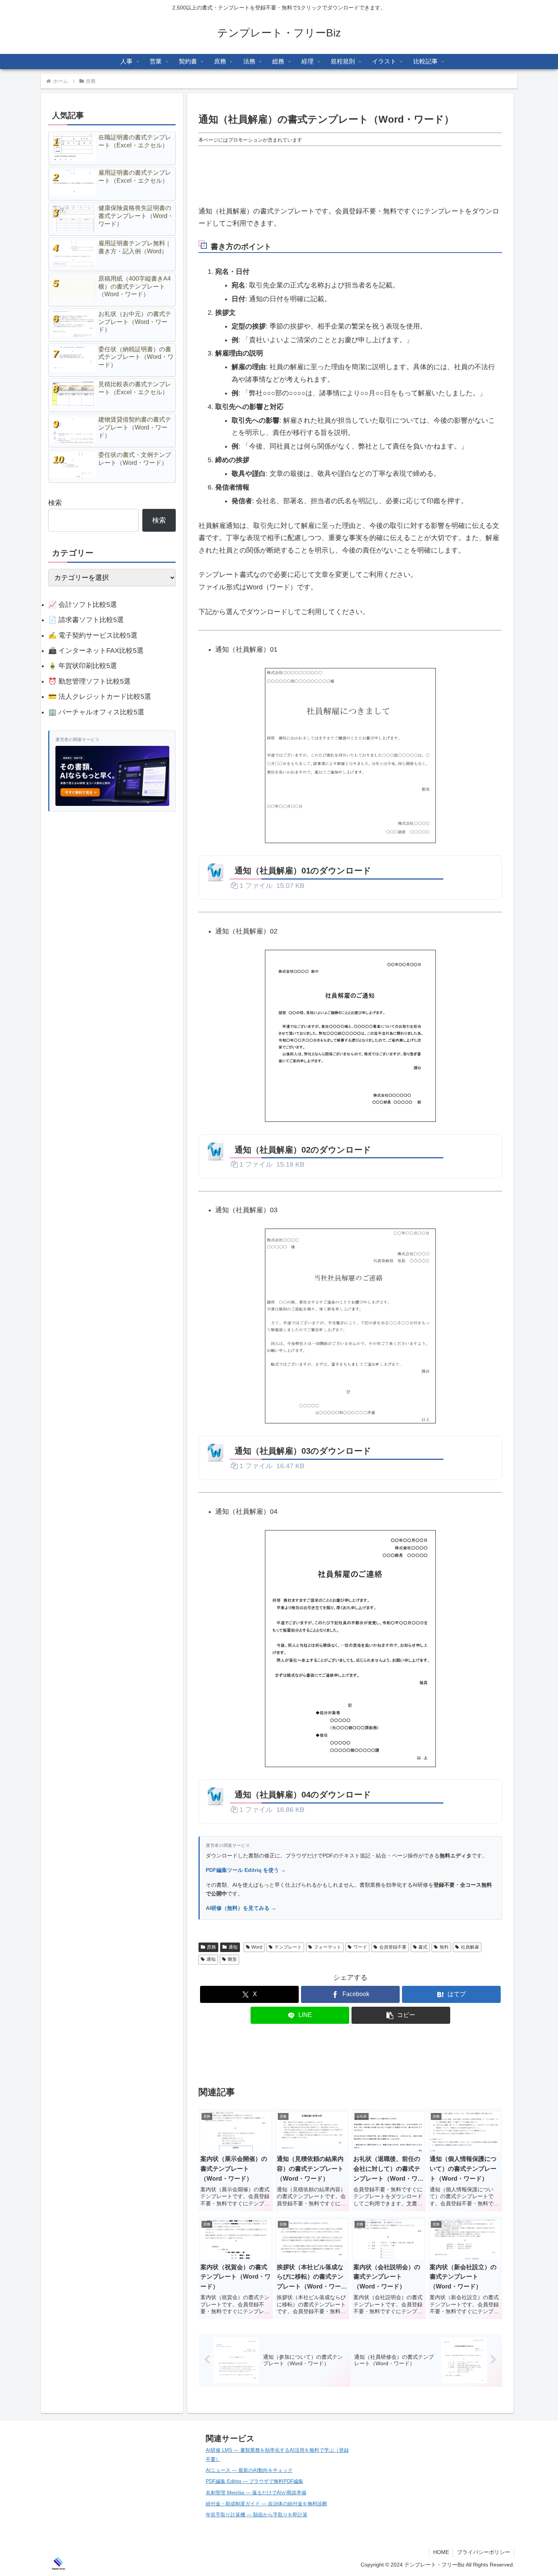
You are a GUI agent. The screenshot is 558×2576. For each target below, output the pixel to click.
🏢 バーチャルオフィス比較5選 (96, 712)
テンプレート (288, 1947)
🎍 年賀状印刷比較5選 (83, 666)
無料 (444, 1947)
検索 (55, 503)
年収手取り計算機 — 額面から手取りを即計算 (257, 2515)
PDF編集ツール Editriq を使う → (246, 1870)
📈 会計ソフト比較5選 (83, 605)
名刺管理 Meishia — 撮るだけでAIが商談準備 (256, 2493)
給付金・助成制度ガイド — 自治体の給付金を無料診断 (266, 2504)
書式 (423, 1947)
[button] (401, 2015)
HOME (441, 2552)
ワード (360, 1947)
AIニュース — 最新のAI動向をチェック (249, 2470)
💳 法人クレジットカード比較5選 (100, 697)
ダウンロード (472, 870)
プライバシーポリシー (484, 2552)
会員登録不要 (393, 1947)
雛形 (232, 1959)
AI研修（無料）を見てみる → (241, 1908)
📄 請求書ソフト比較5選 (86, 620)
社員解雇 (470, 1947)
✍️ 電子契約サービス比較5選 (93, 635)
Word (257, 1947)
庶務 (211, 1947)
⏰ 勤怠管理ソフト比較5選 (89, 681)
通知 (233, 1947)
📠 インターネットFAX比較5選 (96, 651)
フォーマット (328, 1947)
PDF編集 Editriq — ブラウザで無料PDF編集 (255, 2481)
